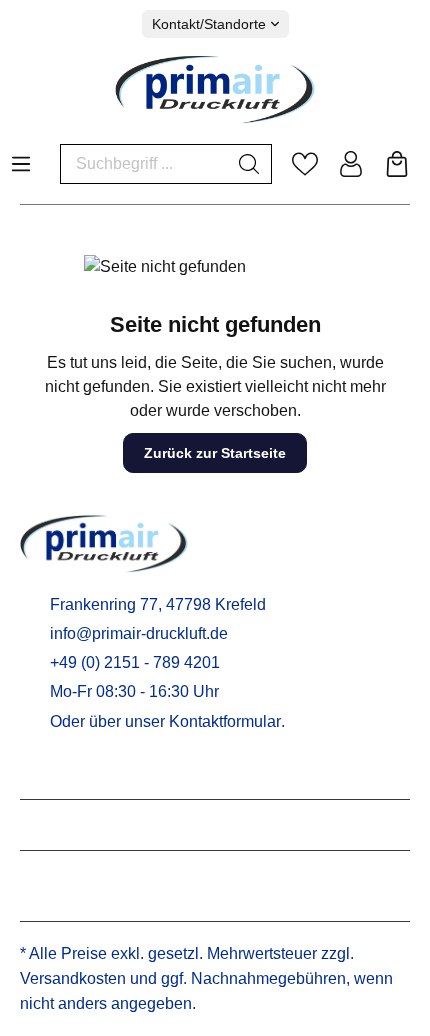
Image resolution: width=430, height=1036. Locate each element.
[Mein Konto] (351, 164)
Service (52, 774)
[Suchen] (249, 164)
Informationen (80, 825)
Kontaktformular (225, 721)
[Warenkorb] (397, 164)
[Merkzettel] (305, 164)
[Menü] (21, 158)
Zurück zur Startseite (215, 453)
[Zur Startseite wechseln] (215, 89)
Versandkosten (73, 978)
